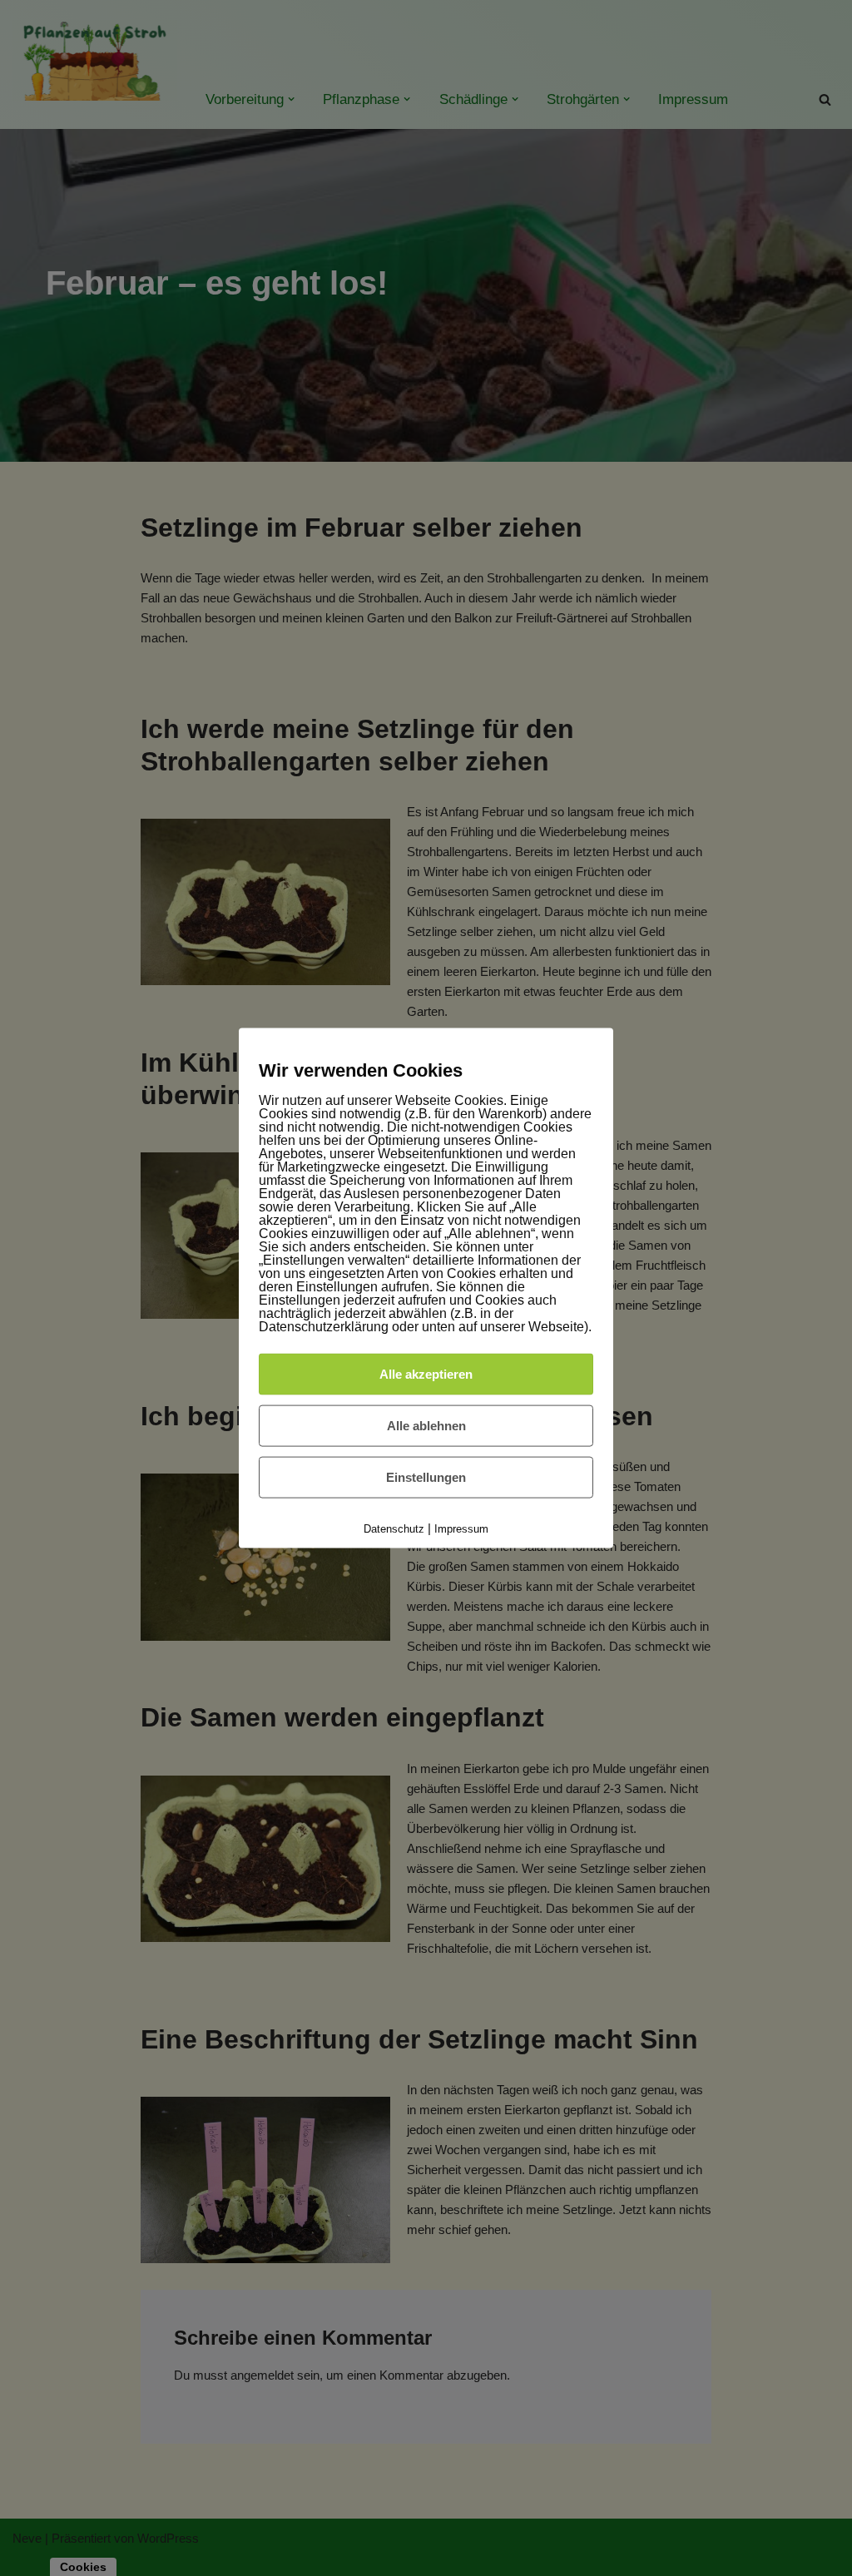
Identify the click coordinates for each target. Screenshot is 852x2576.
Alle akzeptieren (426, 1373)
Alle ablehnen (426, 1425)
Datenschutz (394, 1528)
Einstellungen (426, 1476)
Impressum (461, 1528)
